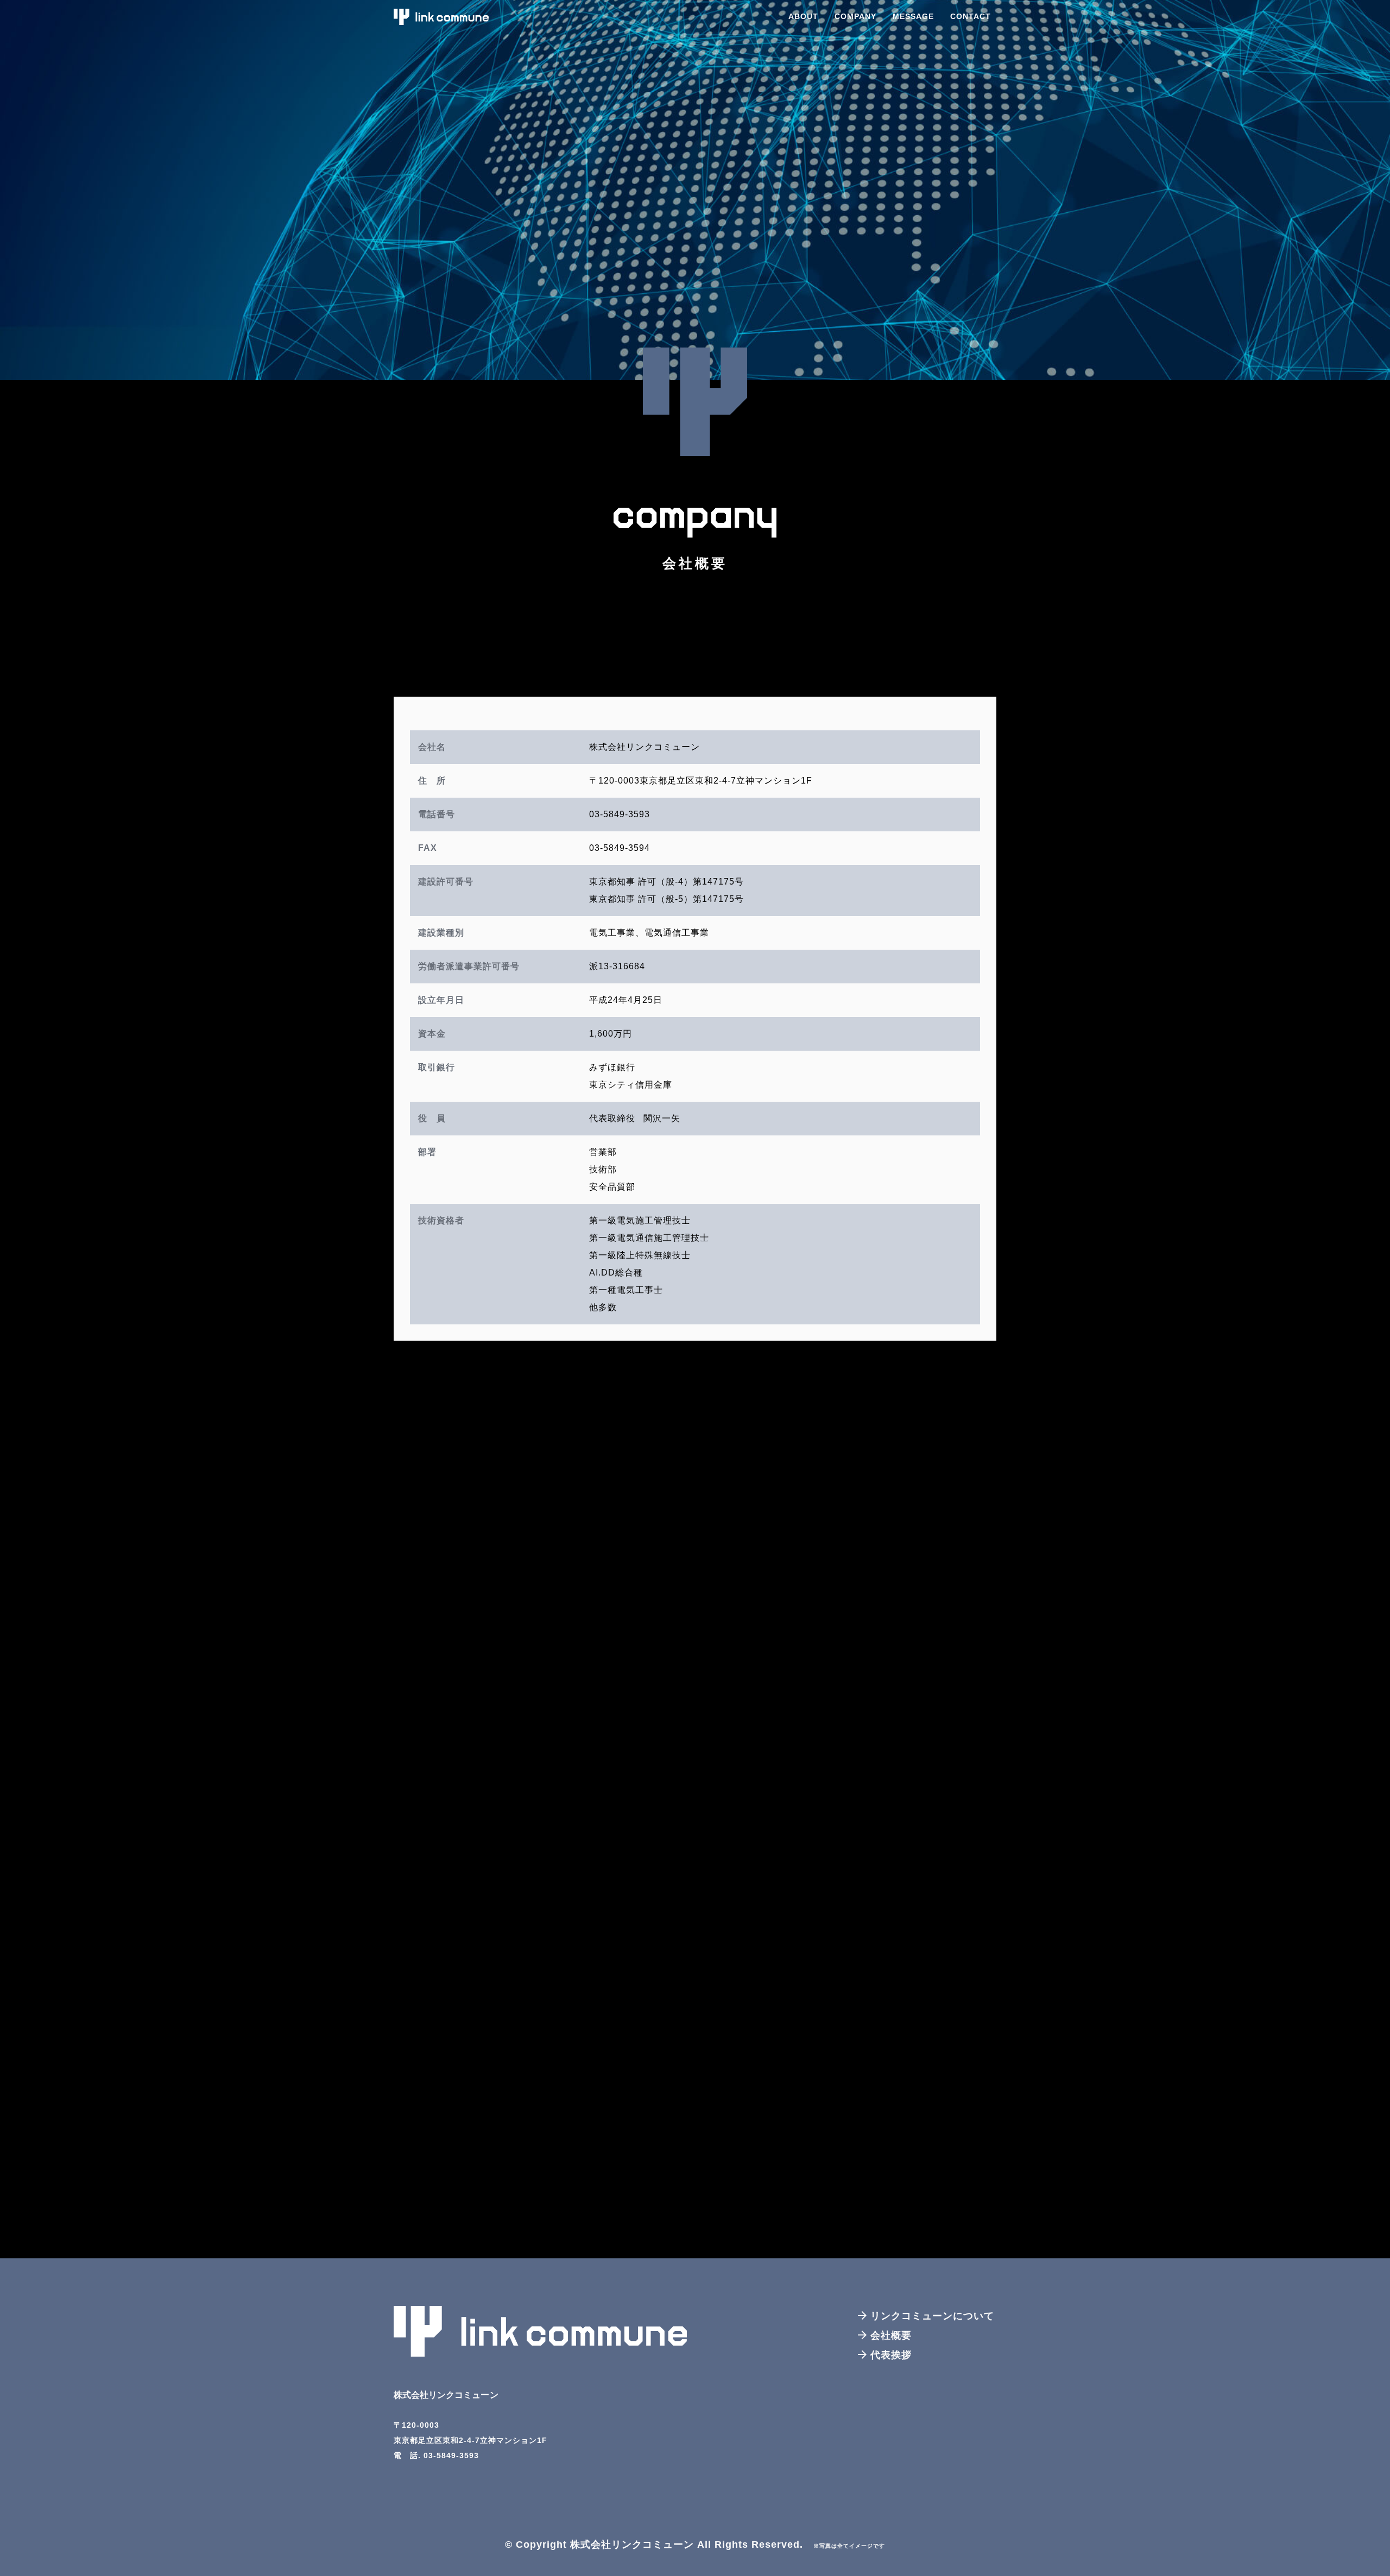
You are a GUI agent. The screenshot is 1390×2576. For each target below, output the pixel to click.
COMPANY (855, 16)
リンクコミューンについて (931, 2316)
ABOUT (803, 16)
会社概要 (889, 2335)
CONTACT (971, 16)
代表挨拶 (889, 2355)
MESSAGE (913, 16)
